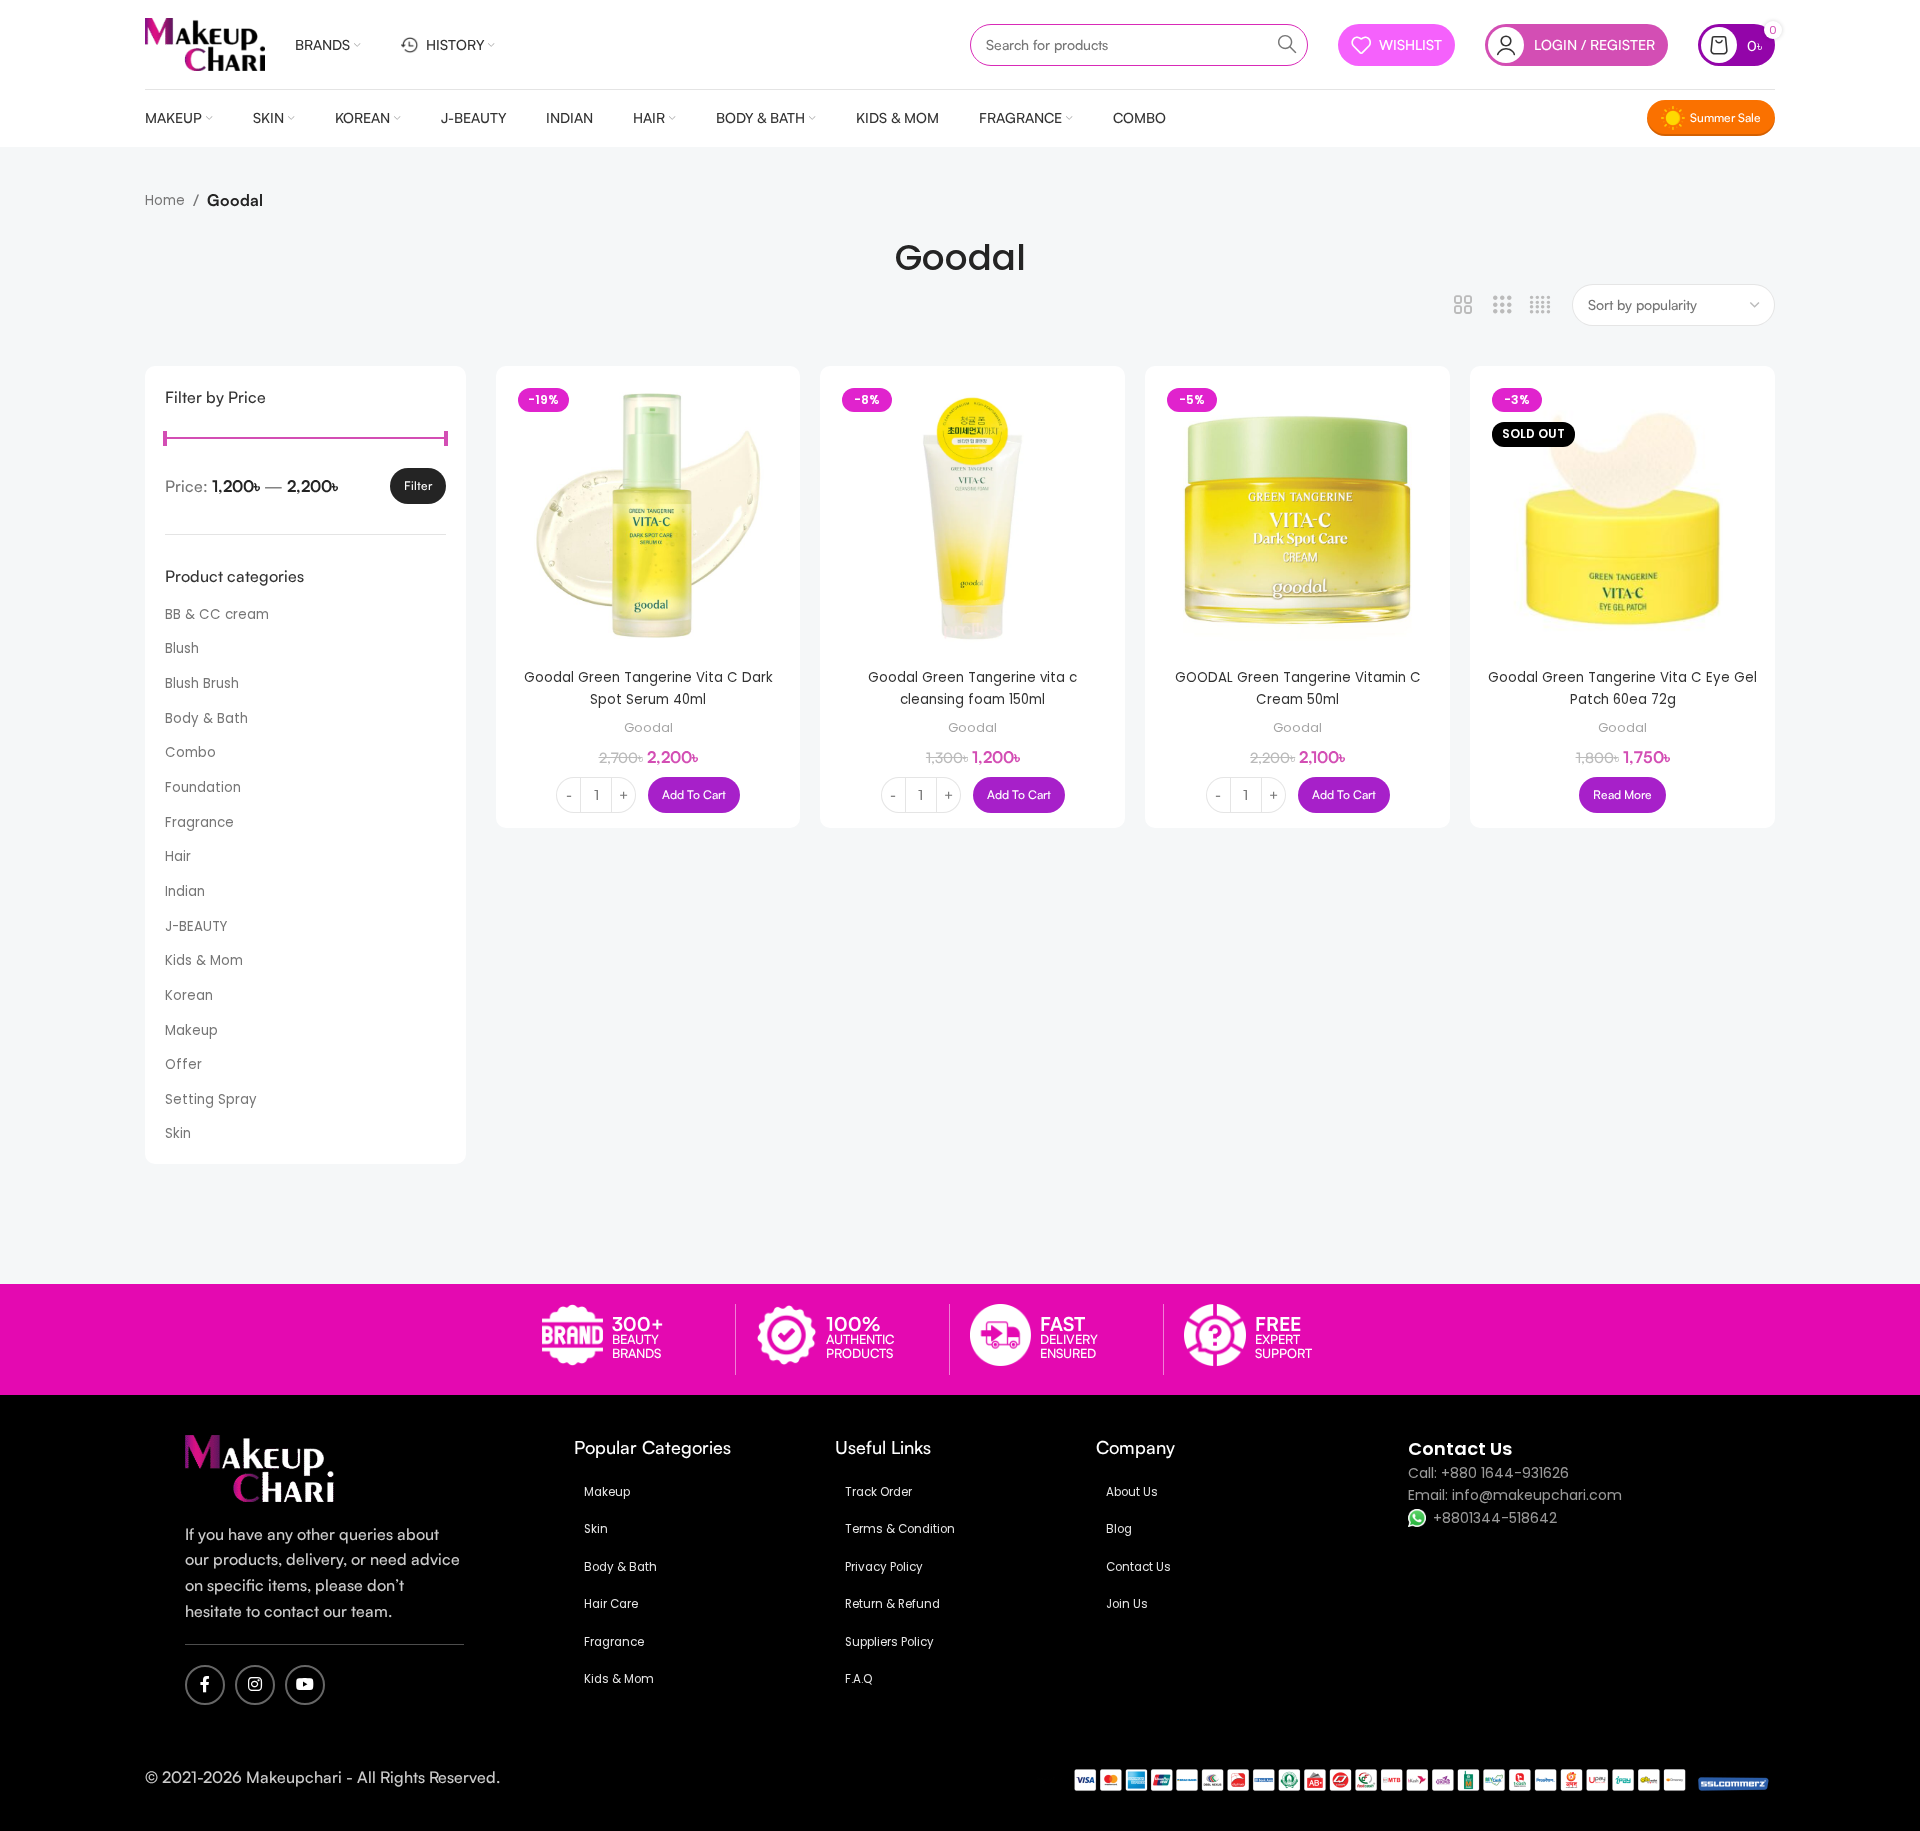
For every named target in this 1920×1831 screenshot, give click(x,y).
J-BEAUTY (196, 926)
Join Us (1127, 1604)
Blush (182, 648)
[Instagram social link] (255, 1685)
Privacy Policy (884, 1567)
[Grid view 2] (1463, 305)
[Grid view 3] (1502, 305)
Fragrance (199, 822)
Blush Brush (202, 683)
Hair (178, 856)
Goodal (648, 727)
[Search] (1287, 45)
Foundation (203, 787)
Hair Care (611, 1604)
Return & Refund (892, 1604)
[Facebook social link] (205, 1685)
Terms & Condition (900, 1529)
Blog (1119, 1529)
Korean (189, 995)
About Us (1132, 1492)
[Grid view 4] (1540, 305)
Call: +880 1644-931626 (1488, 1473)
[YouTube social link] (305, 1685)
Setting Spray (211, 1099)
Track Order (878, 1492)
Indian (185, 891)
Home (165, 200)
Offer (183, 1064)
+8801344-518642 (1495, 1518)
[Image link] (260, 1467)
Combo (190, 752)
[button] (694, 795)
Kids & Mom (204, 960)
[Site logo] (205, 43)
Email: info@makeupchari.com (1515, 1495)
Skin (178, 1133)
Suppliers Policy (889, 1642)
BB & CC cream (217, 614)
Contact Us (1138, 1567)
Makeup (191, 1030)
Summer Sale (1725, 117)
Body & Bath (206, 718)
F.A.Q (858, 1679)
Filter (418, 485)
